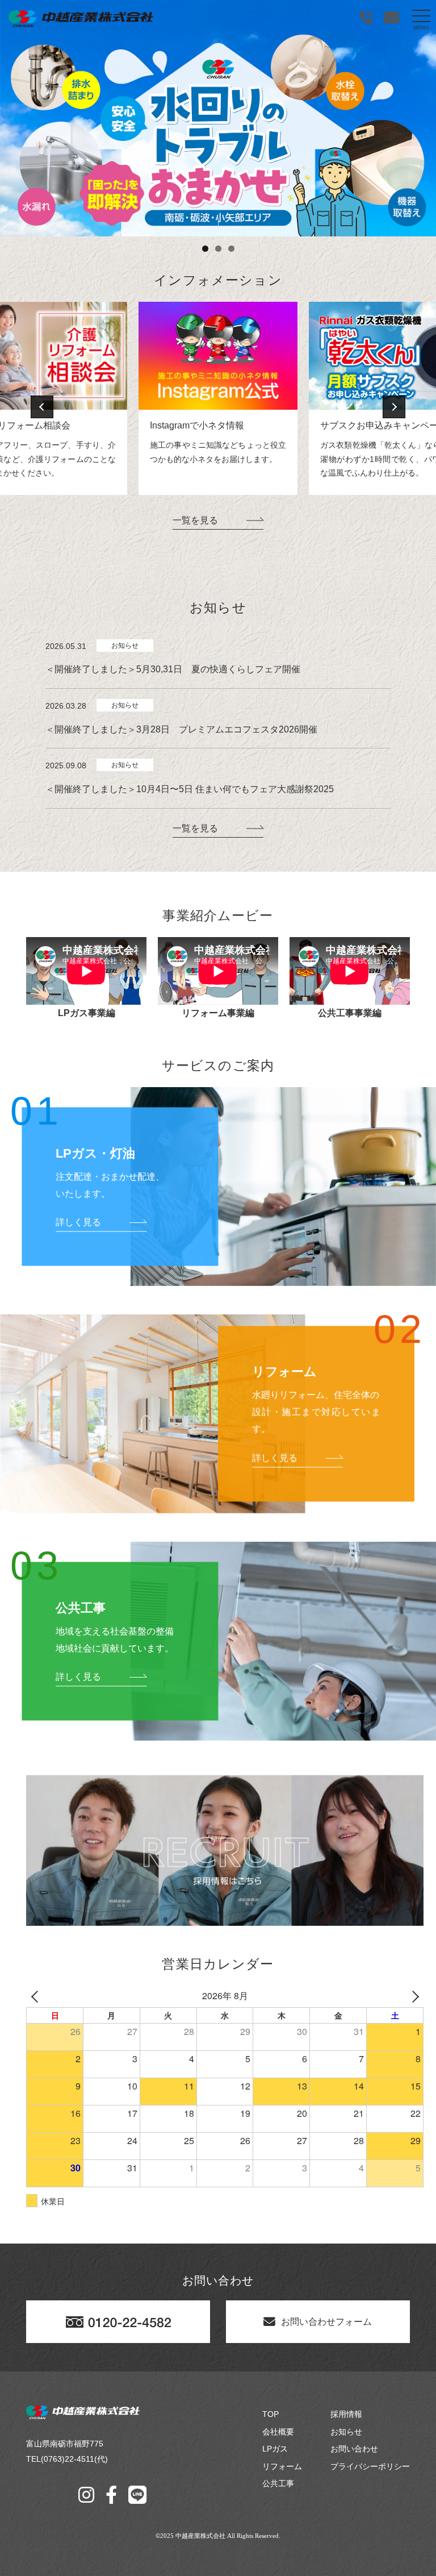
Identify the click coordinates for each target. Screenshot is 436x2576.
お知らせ (346, 2432)
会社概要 (278, 2432)
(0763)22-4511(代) (74, 2459)
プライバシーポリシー (370, 2466)
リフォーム (282, 2466)
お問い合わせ (354, 2449)
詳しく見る (78, 1222)
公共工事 (278, 2483)
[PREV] (37, 1996)
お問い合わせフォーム (326, 2322)
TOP (271, 2414)
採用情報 (346, 2414)
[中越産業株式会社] (81, 19)
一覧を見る (195, 520)
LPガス (275, 2449)
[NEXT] (413, 1996)
